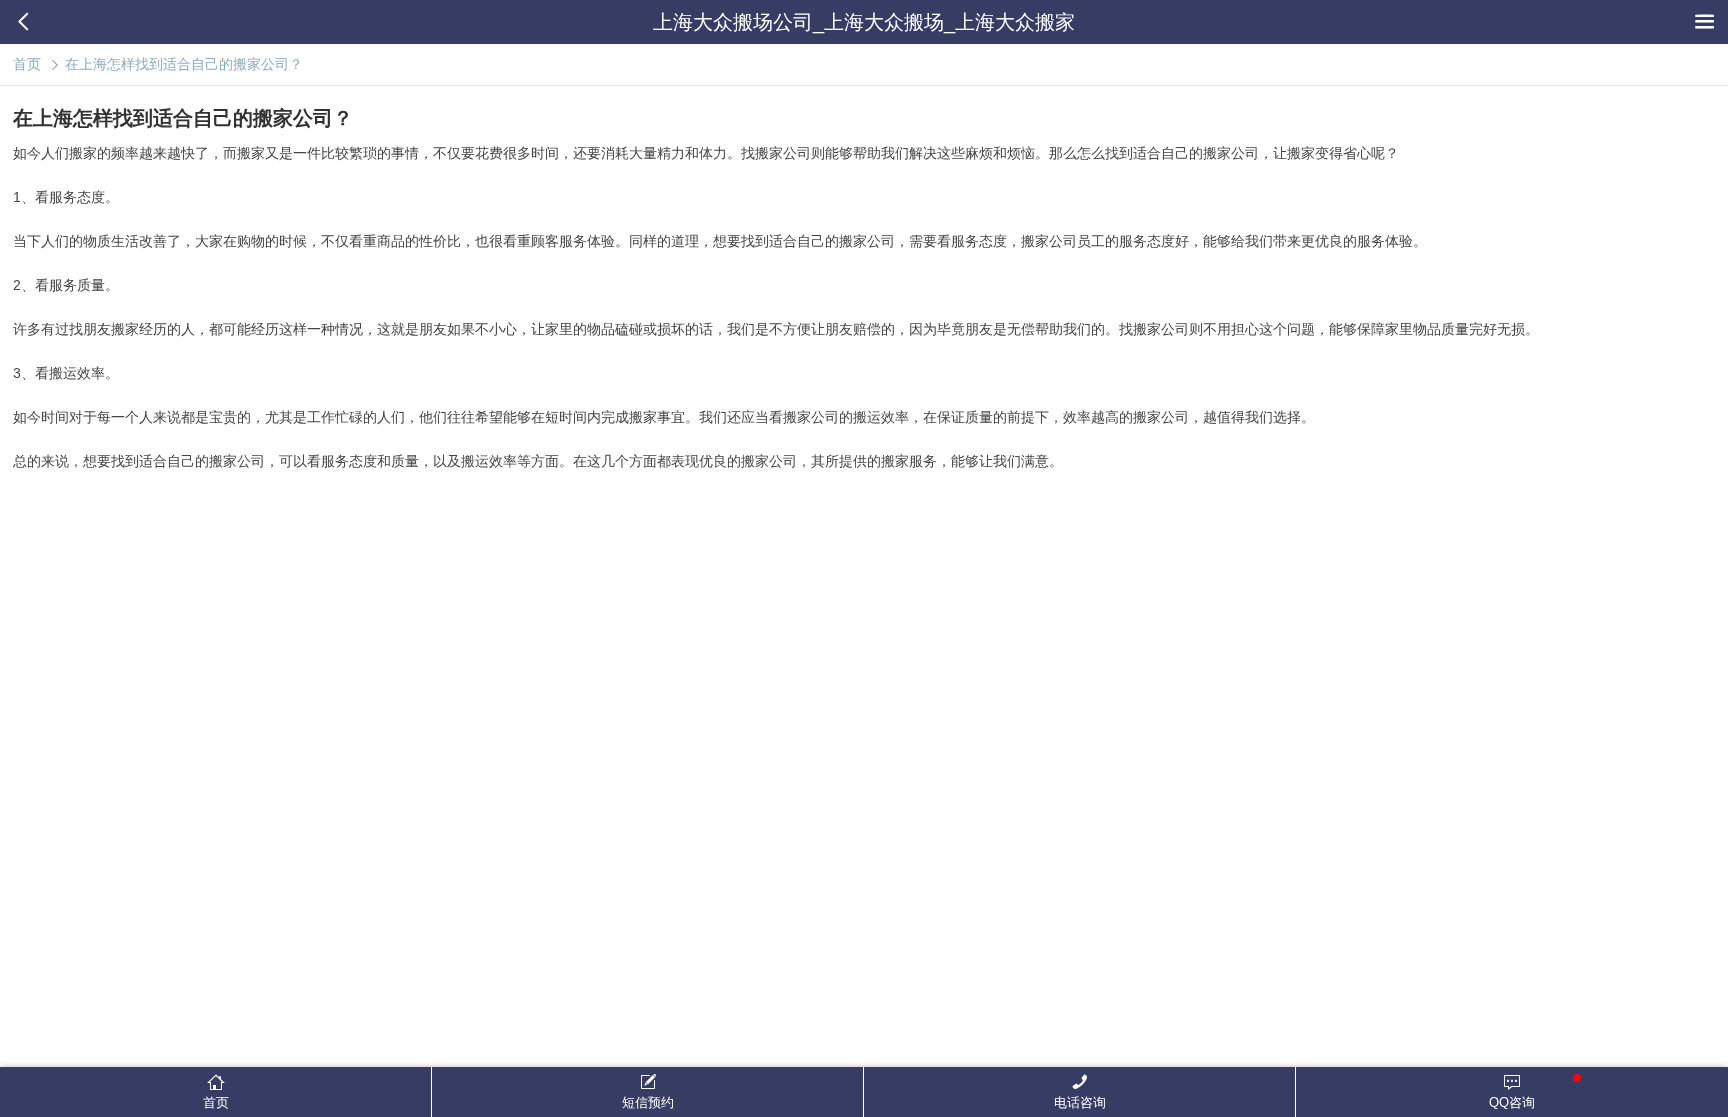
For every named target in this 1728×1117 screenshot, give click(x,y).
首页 (27, 64)
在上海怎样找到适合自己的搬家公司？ (184, 64)
